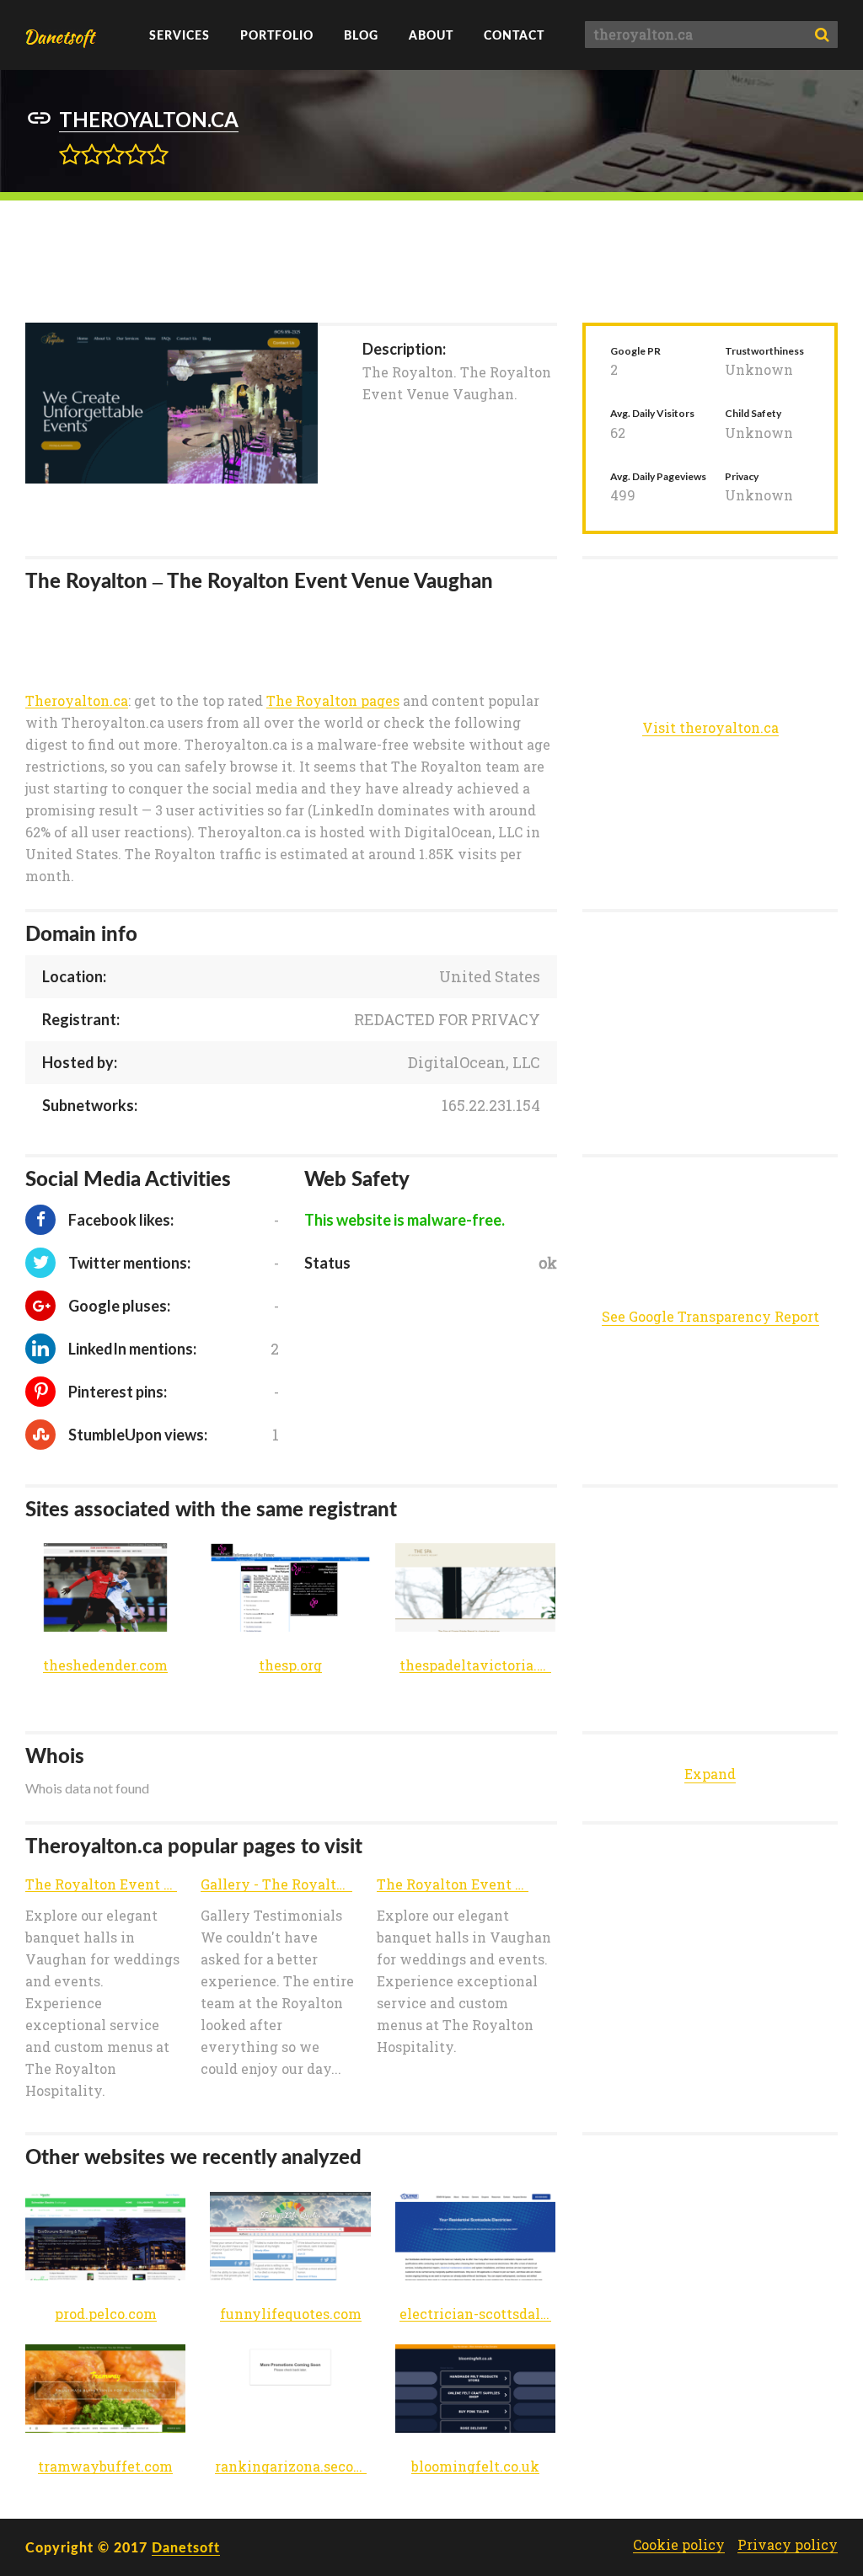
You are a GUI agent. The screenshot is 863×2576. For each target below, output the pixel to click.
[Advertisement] (431, 259)
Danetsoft (186, 2547)
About (431, 35)
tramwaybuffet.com (105, 2467)
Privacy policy (788, 2545)
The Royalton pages (333, 701)
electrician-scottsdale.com (475, 2314)
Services (180, 35)
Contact (514, 35)
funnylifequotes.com (291, 2314)
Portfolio (277, 35)
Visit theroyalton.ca (710, 728)
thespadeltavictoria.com (475, 1666)
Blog (361, 35)
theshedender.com (105, 1666)
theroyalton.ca (149, 119)
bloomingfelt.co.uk (475, 2467)
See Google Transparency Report (710, 1316)
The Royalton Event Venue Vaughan (101, 1885)
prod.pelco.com (106, 2314)
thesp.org (290, 1666)
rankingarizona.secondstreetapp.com (291, 2467)
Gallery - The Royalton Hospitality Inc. (276, 1885)
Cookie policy (679, 2545)
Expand (710, 1774)
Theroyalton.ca (77, 701)
